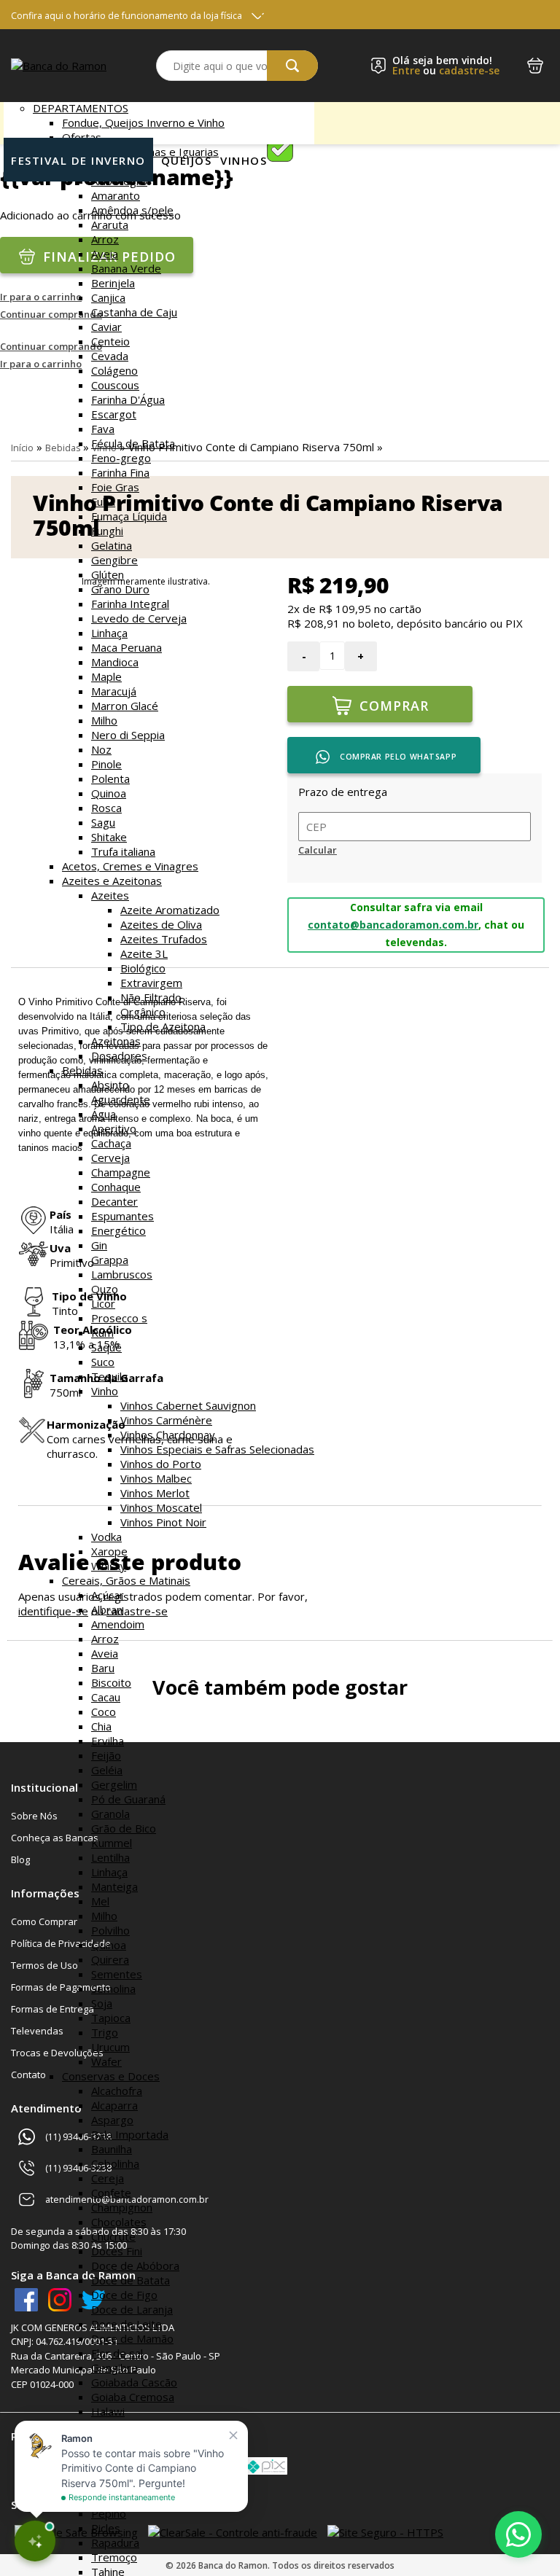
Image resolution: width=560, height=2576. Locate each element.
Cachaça (111, 1143)
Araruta (110, 225)
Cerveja (110, 1158)
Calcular (318, 850)
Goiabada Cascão (134, 2382)
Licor (103, 1303)
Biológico (143, 968)
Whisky (109, 1566)
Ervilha (108, 1741)
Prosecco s (119, 1318)
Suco (103, 1362)
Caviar (106, 327)
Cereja (108, 2178)
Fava (103, 429)
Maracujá (114, 691)
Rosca (106, 808)
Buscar (292, 66)
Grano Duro (120, 589)
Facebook (26, 2300)
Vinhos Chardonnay (168, 1435)
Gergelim (114, 1784)
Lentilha (110, 1857)
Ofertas (82, 137)
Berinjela (113, 283)
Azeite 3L (144, 953)
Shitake (109, 837)
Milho (104, 720)
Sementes (117, 1974)
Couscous (115, 385)
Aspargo (112, 2120)
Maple (106, 676)
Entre (406, 70)
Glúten (108, 574)
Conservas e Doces (111, 2076)
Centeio (110, 341)
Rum (102, 1332)
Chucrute (113, 2236)
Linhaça (109, 633)
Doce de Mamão (132, 2338)
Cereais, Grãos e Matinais (126, 1580)
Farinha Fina (120, 472)
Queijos (187, 160)
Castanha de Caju (134, 312)
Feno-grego (121, 458)
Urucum (110, 2047)
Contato (28, 2075)
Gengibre (114, 560)
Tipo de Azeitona (163, 1026)
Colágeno (114, 370)
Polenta (110, 778)
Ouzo (105, 1289)
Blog (20, 1859)
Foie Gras (115, 487)
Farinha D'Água (128, 399)
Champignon (122, 2207)
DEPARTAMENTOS (81, 108)
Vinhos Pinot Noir (163, 1522)
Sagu (103, 822)
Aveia (105, 254)
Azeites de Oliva (161, 924)
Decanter (114, 1201)
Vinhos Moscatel (161, 1507)
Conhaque (116, 1187)
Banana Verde (126, 268)
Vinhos (244, 160)
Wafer (106, 2061)
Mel (100, 1901)
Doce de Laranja (132, 2309)
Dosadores (119, 1055)
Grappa (110, 1260)
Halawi (108, 2411)
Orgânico (143, 1012)
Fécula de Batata (133, 443)
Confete (111, 2193)
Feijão (106, 1755)
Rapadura (115, 2542)
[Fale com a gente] (518, 2534)
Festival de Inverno (78, 160)
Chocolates (119, 2222)
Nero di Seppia (128, 735)
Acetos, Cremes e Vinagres (130, 866)
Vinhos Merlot (155, 1493)
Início (22, 448)
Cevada (110, 356)
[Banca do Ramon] (59, 66)
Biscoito (111, 1682)
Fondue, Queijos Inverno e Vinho (143, 122)
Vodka (106, 1537)
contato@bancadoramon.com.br (393, 925)
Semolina (113, 1988)
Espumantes (122, 1216)
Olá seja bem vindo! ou (446, 66)
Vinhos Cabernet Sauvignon (188, 1405)
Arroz (105, 239)
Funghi (107, 531)
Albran (107, 1609)
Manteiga (114, 1886)
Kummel (112, 1843)
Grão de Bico (124, 1828)
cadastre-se (469, 70)
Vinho (105, 1391)
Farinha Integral (130, 604)
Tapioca (111, 2018)
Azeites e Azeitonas (112, 881)
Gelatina (112, 545)
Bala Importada (130, 2134)
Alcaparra (114, 2105)
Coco (104, 1712)
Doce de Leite (127, 2324)
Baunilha (112, 2149)
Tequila (109, 1376)
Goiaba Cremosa (133, 2397)
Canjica (108, 297)
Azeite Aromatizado (170, 910)
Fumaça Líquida (129, 516)
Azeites (110, 895)
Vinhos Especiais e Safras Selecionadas (217, 1449)
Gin (99, 1245)
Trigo (105, 2032)
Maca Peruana (127, 647)
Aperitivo (114, 1128)
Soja (102, 2003)
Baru (103, 1668)
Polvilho (110, 1930)
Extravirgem (151, 983)
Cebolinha (115, 2163)
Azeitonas (116, 1041)
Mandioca (115, 662)
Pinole (106, 764)
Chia (101, 1726)
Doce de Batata (131, 2280)
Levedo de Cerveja (139, 618)
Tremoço (114, 2557)
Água (104, 1114)
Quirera (110, 1959)
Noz (101, 749)
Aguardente (121, 1099)
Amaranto (116, 195)
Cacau (106, 1697)
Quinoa (109, 793)
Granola (110, 1814)
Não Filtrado (151, 997)
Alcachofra (117, 2091)
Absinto (110, 1085)
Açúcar (108, 1595)
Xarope (109, 1551)
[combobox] (237, 66)
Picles (106, 2528)
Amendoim (118, 1624)
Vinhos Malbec (156, 1478)
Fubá (103, 501)
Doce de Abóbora (135, 2265)
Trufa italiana (123, 851)
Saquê (106, 1347)
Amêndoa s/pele (132, 210)
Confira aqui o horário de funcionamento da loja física (127, 16)
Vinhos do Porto (161, 1464)
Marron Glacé (125, 706)
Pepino (109, 2513)
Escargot (114, 414)
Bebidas (82, 1070)
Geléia (107, 1770)
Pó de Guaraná (128, 1799)
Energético (118, 1230)
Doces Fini (117, 2251)
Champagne (121, 1172)
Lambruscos (122, 1274)
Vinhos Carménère (166, 1420)
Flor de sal (117, 2353)
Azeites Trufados (164, 939)
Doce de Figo (124, 2295)
